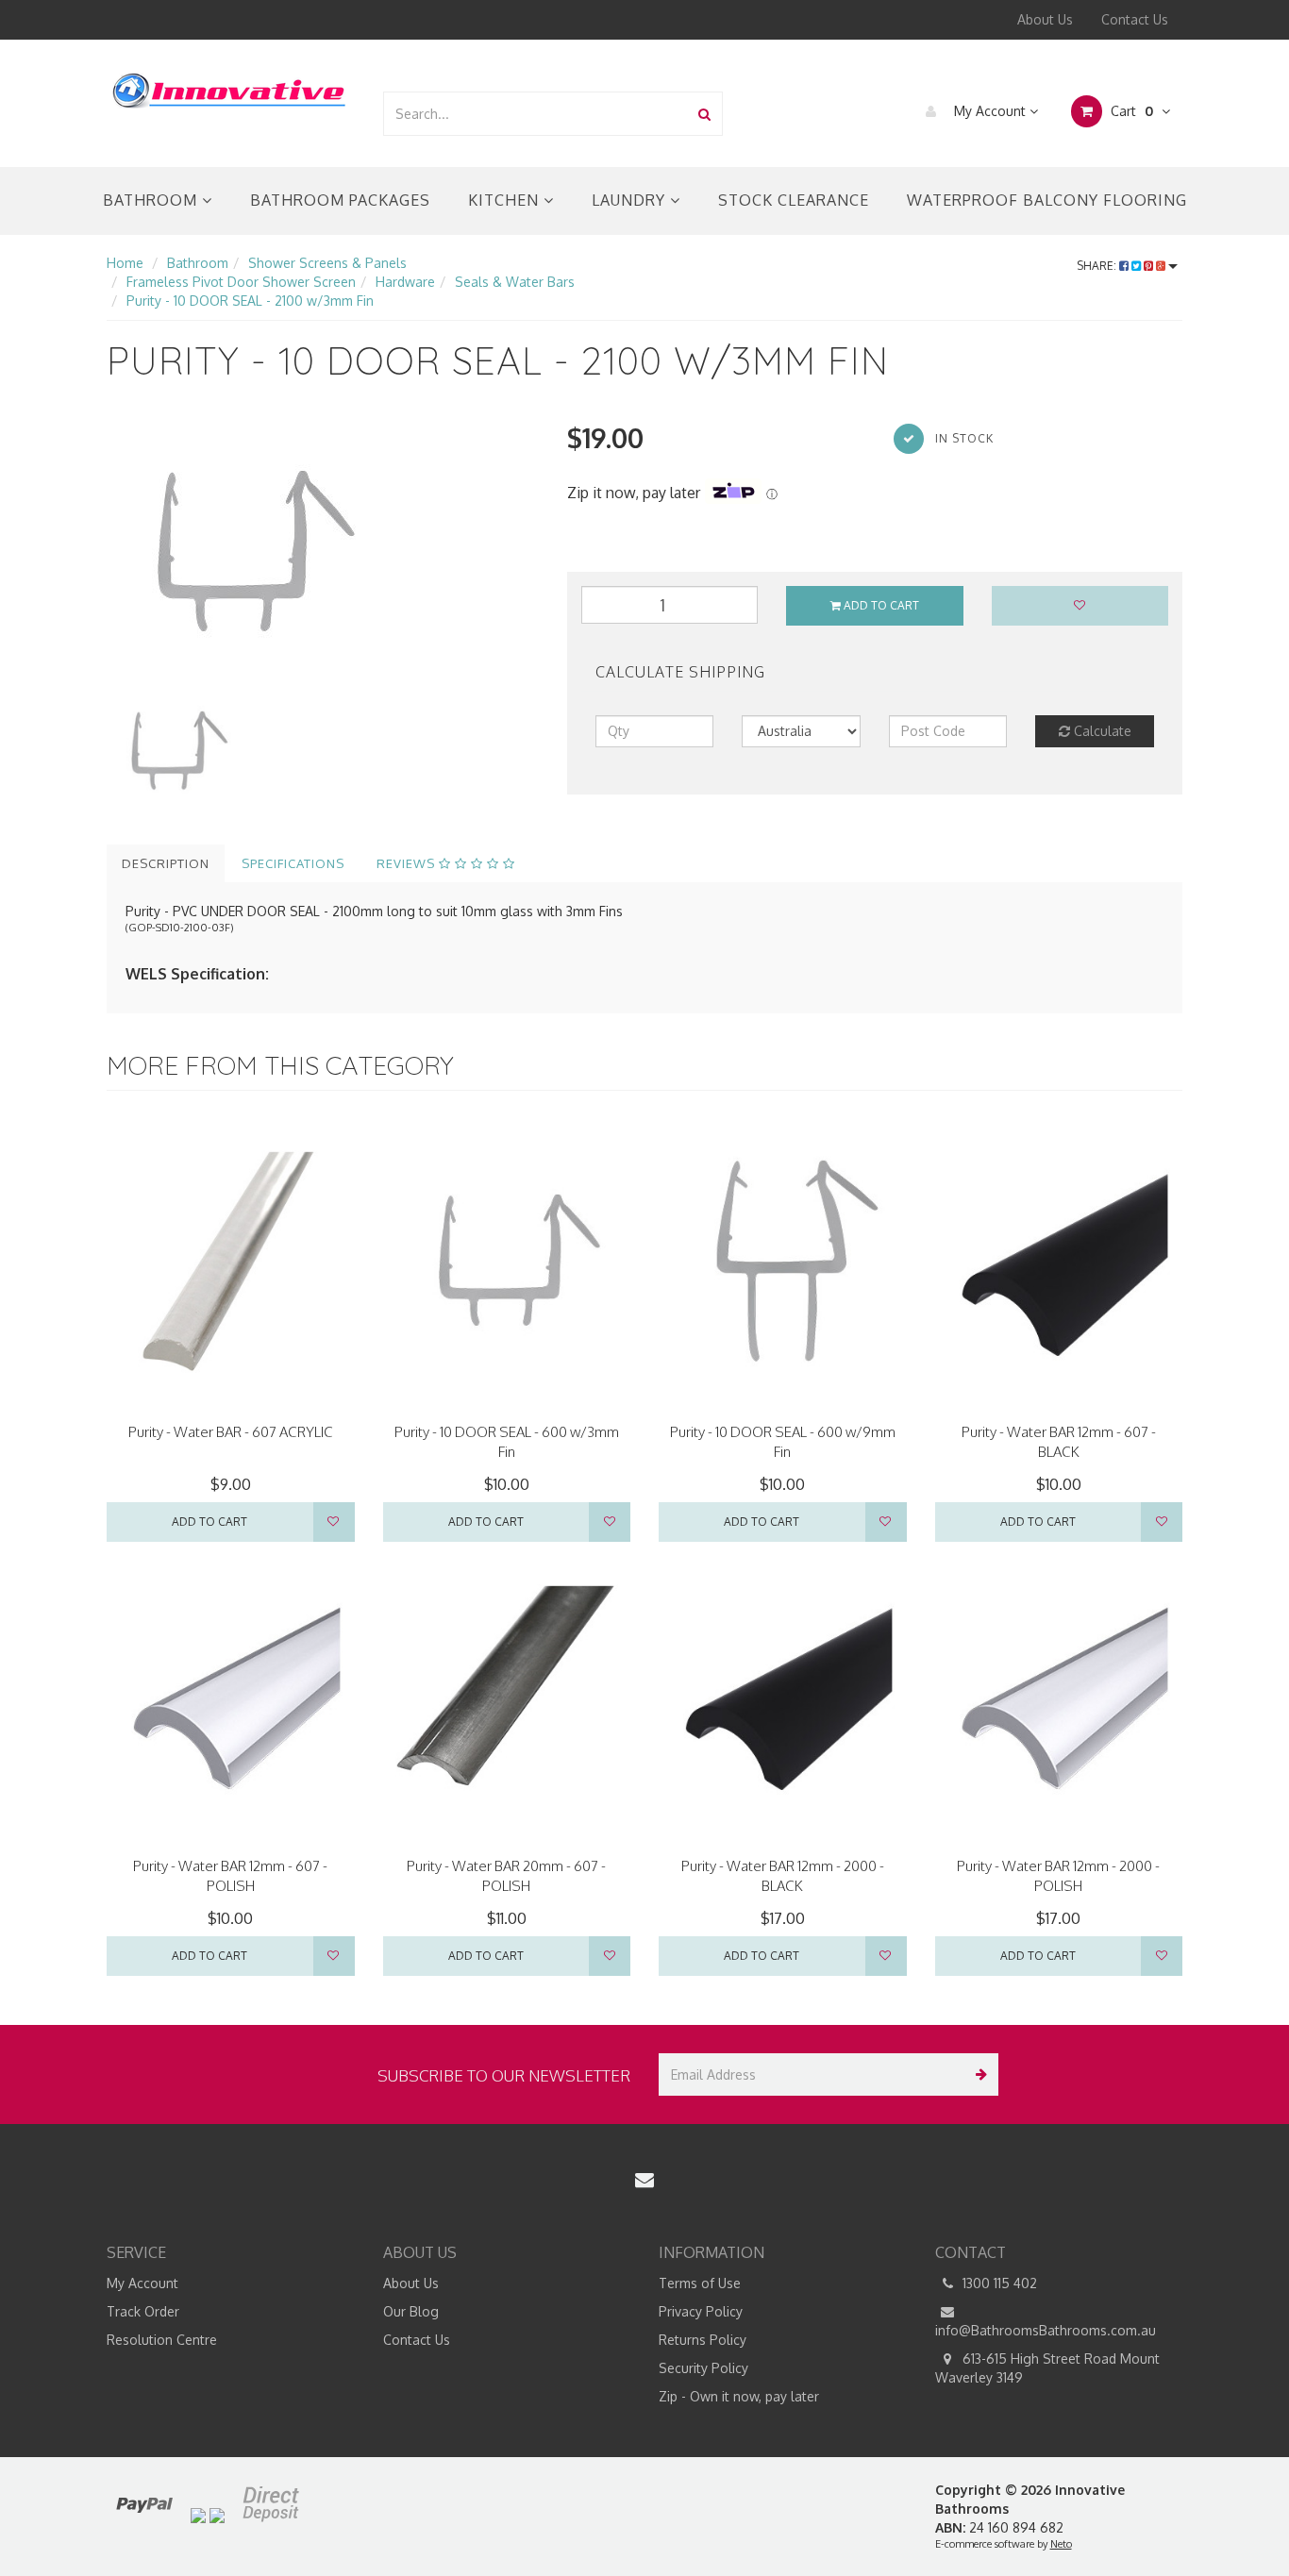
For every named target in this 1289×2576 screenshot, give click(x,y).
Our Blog (411, 2311)
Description (166, 863)
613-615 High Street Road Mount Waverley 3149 (1047, 2368)
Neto (1061, 2544)
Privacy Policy (701, 2311)
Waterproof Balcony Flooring (1047, 200)
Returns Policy (703, 2340)
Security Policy (703, 2368)
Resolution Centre (162, 2340)
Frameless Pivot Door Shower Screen (241, 282)
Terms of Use (700, 2283)
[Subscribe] (977, 2074)
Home (125, 263)
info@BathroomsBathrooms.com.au (1046, 2330)
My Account (990, 111)
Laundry (631, 200)
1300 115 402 (998, 2283)
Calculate (1101, 731)
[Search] (704, 114)
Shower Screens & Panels (327, 263)
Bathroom (152, 200)
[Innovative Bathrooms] (230, 87)
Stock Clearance (794, 200)
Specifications (293, 863)
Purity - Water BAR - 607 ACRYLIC (231, 1432)
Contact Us (1135, 19)
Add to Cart (880, 605)
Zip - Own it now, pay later (739, 2396)
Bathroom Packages (340, 200)
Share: (1098, 266)
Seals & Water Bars (515, 282)
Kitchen (506, 200)
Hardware (405, 282)
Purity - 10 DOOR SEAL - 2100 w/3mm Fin (250, 301)
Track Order (143, 2311)
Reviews (408, 863)
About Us (1045, 19)
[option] (323, 552)
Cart (1130, 111)
